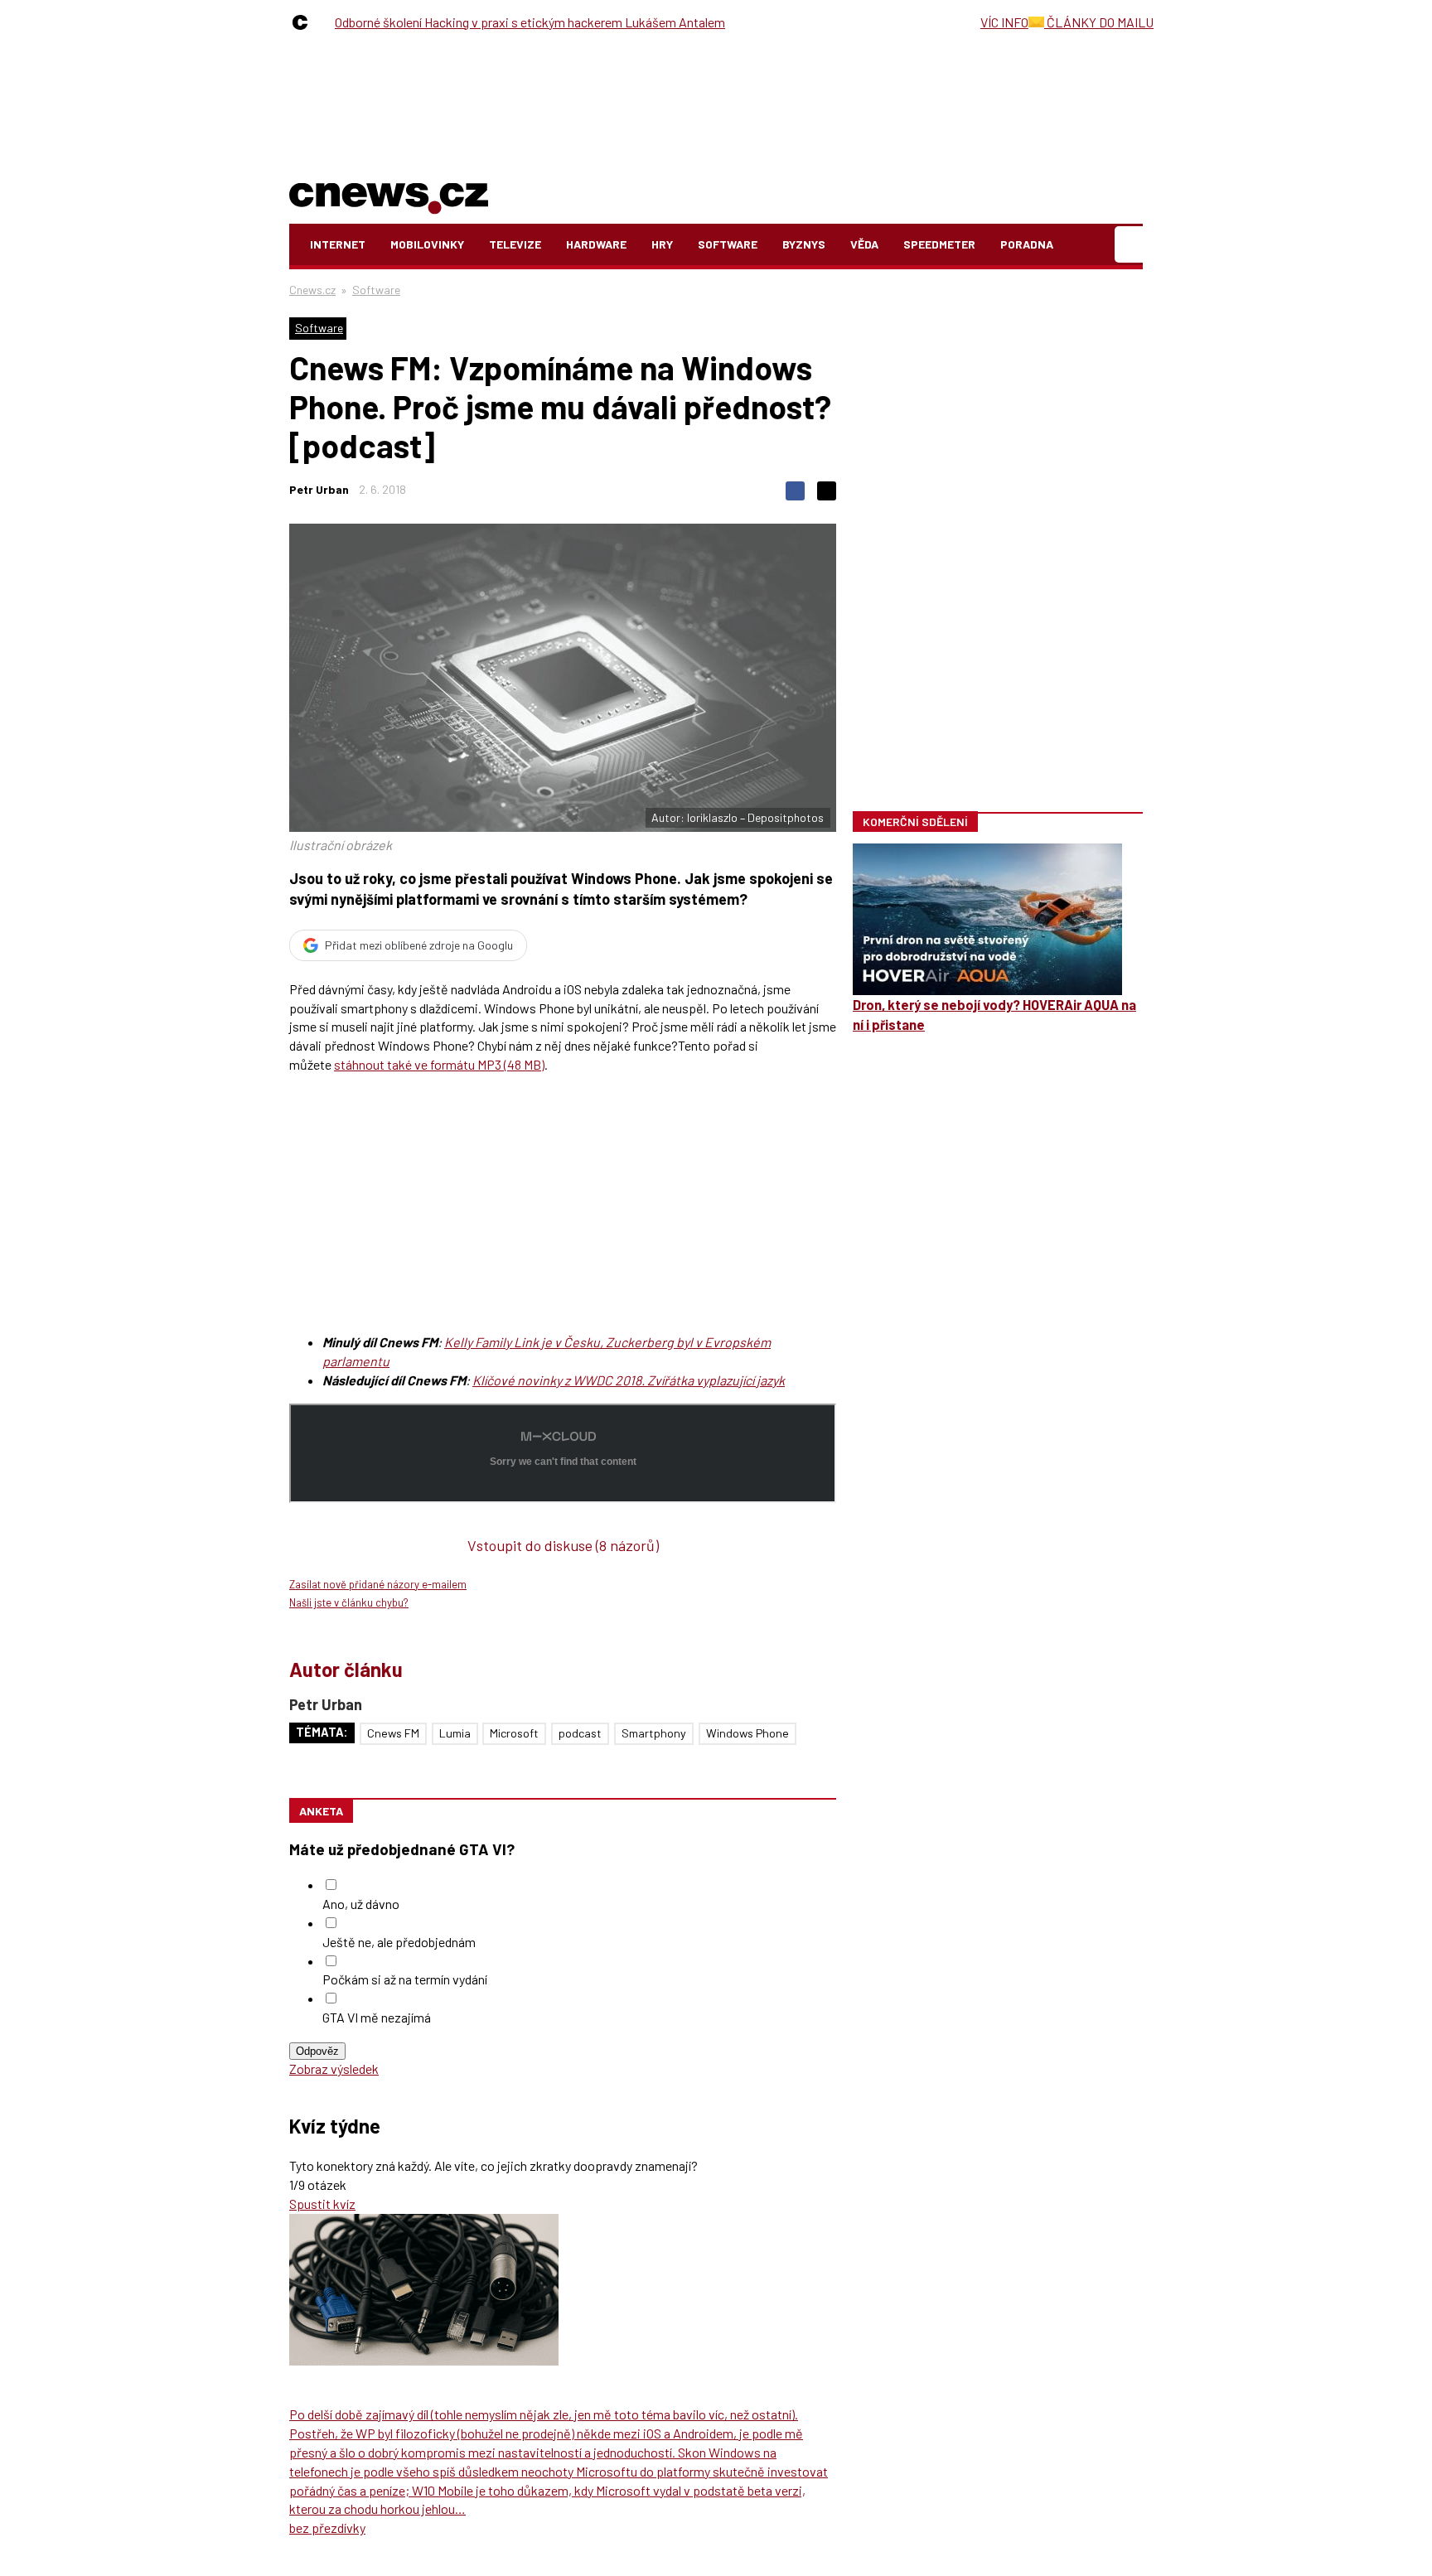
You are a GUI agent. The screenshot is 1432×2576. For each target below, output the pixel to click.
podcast (580, 1733)
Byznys (804, 244)
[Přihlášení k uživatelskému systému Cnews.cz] (1131, 245)
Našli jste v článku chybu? (349, 1602)
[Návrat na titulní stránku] (389, 195)
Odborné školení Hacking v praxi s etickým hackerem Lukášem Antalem (530, 22)
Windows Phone (747, 1733)
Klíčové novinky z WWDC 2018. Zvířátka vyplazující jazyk (629, 1380)
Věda (864, 244)
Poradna (1027, 244)
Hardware (596, 244)
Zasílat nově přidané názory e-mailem (378, 1584)
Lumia (455, 1733)
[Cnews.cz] (304, 22)
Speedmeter (939, 244)
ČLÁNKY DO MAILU (1099, 22)
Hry (662, 244)
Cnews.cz (312, 290)
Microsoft (514, 1733)
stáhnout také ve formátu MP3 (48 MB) (439, 1064)
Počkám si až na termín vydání (405, 1979)
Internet (338, 244)
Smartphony (654, 1733)
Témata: (322, 1732)
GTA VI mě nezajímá (377, 2017)
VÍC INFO (1004, 22)
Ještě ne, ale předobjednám (399, 1942)
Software (728, 244)
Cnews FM (393, 1733)
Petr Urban (319, 489)
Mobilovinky (427, 244)
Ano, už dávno (361, 1904)
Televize (515, 244)
